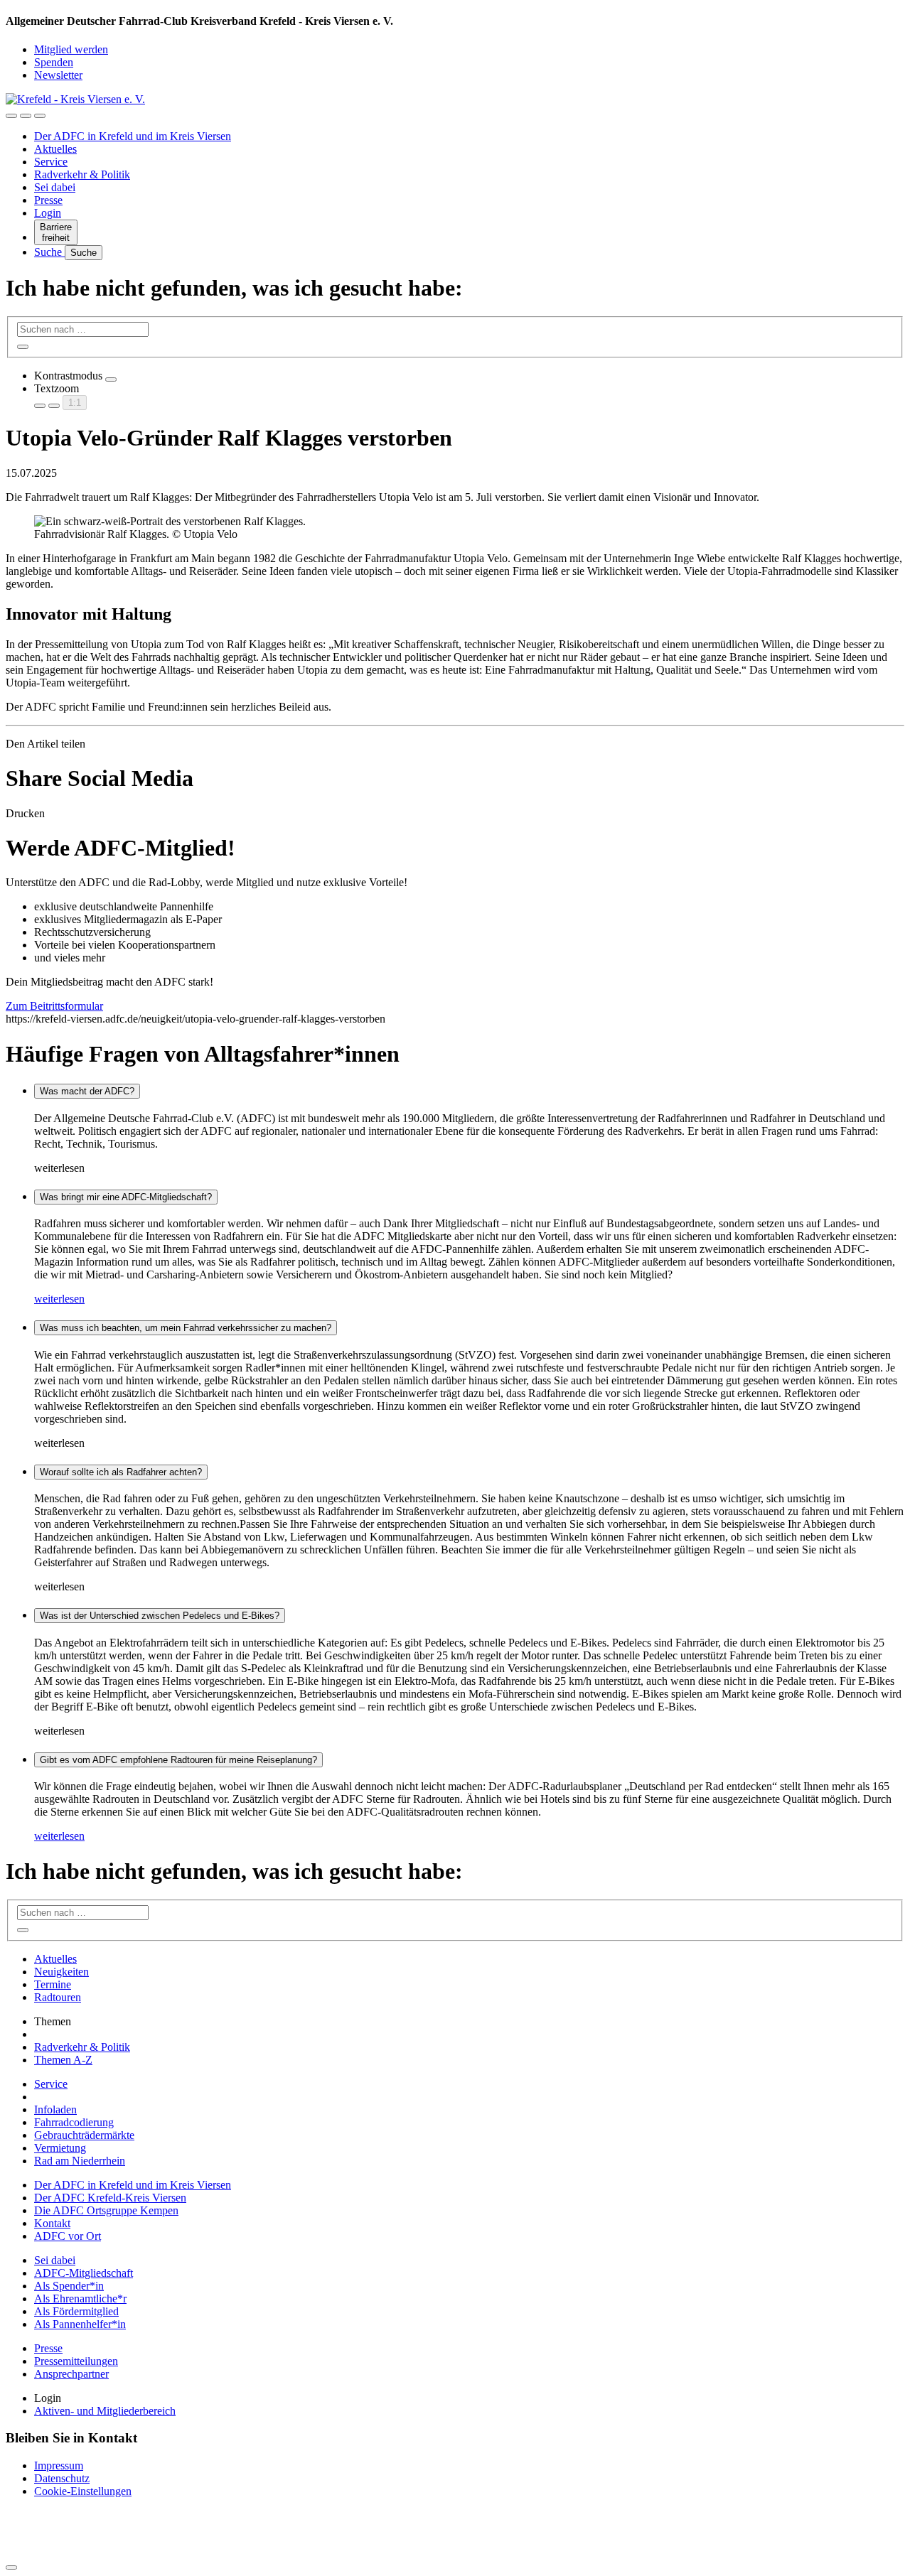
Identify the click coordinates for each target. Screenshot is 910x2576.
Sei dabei (55, 187)
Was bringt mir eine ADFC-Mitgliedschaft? (126, 1197)
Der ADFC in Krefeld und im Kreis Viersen (133, 136)
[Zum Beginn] (11, 2567)
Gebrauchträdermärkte (84, 2135)
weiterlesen (59, 1299)
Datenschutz (62, 2478)
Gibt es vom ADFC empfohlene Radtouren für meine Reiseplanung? (178, 1760)
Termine (53, 1984)
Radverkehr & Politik (82, 174)
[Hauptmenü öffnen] (40, 116)
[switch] (111, 379)
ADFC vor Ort (68, 2236)
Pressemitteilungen (76, 2361)
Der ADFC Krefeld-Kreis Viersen (110, 2198)
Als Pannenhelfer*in (80, 2324)
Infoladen (55, 2109)
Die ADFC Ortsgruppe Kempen (106, 2210)
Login (48, 213)
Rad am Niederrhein (80, 2161)
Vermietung (60, 2148)
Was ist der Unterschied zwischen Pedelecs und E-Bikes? (160, 1616)
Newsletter (58, 75)
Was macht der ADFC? (87, 1091)
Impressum (59, 2465)
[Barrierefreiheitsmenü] (11, 116)
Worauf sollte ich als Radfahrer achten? (121, 1472)
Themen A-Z (63, 2060)
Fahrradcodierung (74, 2122)
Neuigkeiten (61, 1972)
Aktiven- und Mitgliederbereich (105, 2411)
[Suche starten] (23, 347)
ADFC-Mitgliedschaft (84, 2273)
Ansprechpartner (71, 2374)
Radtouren (58, 1997)
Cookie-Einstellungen (83, 2491)
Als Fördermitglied (76, 2311)
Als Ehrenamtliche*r (80, 2299)
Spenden (54, 62)
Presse (48, 200)
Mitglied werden (71, 49)
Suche (49, 252)
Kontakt (52, 2223)
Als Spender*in (69, 2286)
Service (51, 162)
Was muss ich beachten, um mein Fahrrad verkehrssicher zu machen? (186, 1328)
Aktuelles (55, 149)
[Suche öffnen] (26, 116)
